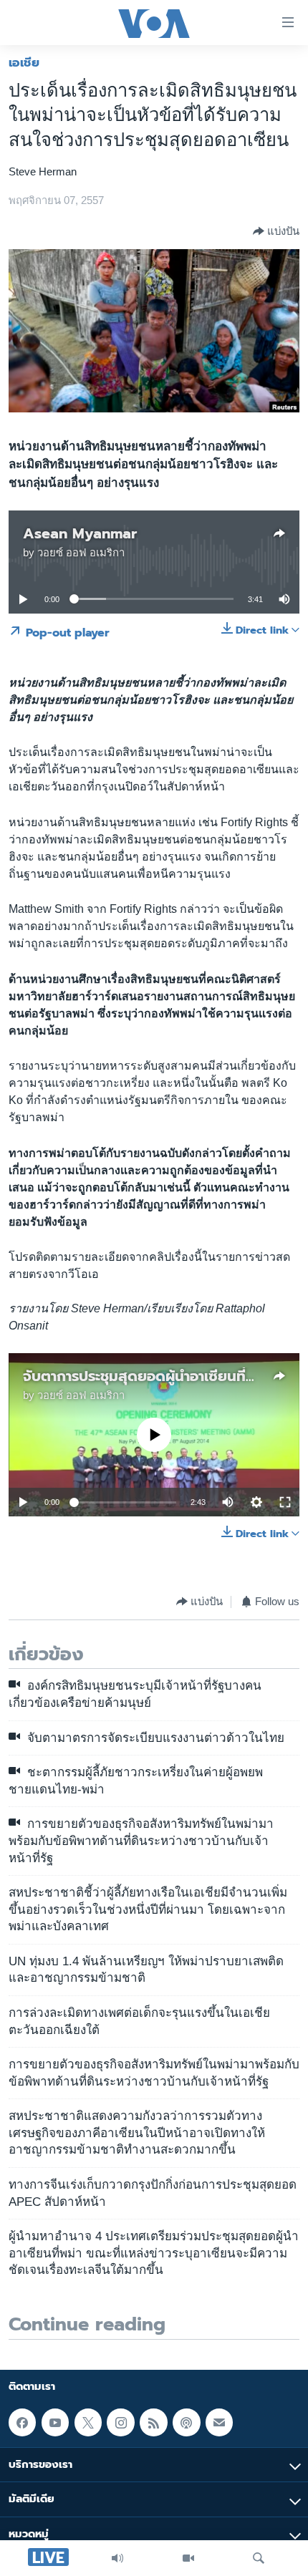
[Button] (276, 231)
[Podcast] (186, 2422)
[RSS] (153, 2422)
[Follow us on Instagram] (120, 2422)
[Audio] (117, 2558)
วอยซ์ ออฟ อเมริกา (81, 553)
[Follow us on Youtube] (55, 2422)
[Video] (188, 2558)
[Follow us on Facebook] (22, 2422)
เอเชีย (24, 62)
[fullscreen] (285, 1502)
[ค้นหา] (259, 2558)
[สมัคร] (219, 2422)
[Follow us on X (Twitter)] (88, 2422)
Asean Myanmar (80, 533)
